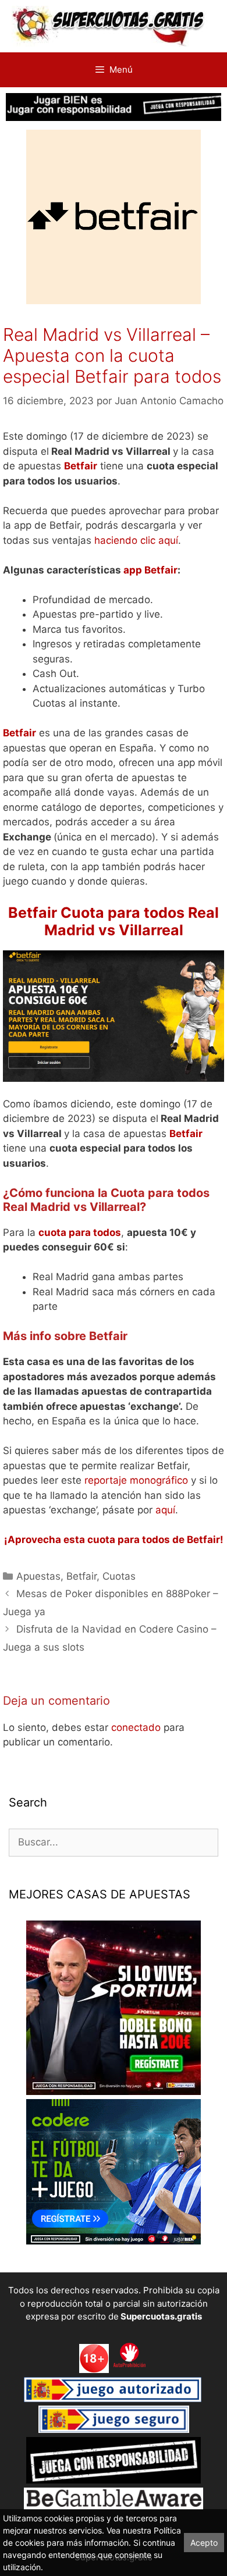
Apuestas (38, 1576)
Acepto (204, 2543)
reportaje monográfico (136, 1480)
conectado (136, 1727)
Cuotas (119, 1576)
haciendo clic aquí (136, 540)
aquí (165, 1510)
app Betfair (150, 570)
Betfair (81, 1576)
